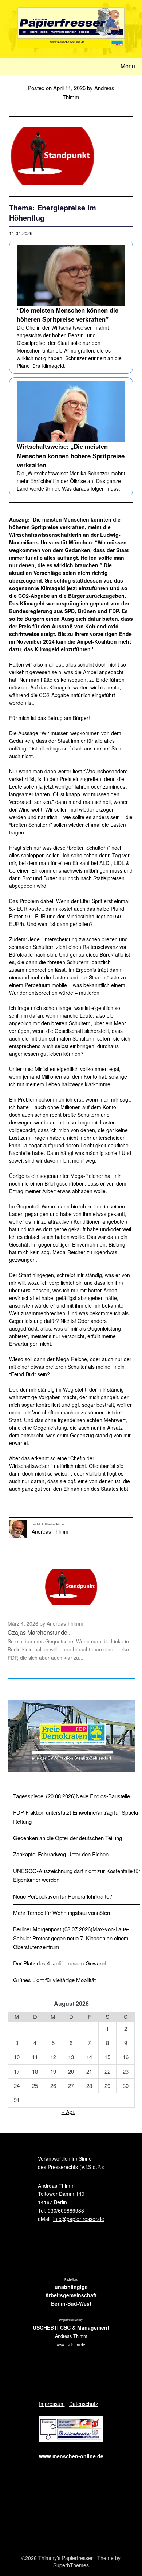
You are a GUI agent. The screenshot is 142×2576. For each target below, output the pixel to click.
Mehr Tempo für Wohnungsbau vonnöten (62, 1913)
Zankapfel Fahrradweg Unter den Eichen (61, 1854)
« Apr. (68, 2112)
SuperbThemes (71, 2565)
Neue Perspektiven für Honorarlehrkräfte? (63, 1896)
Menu (128, 66)
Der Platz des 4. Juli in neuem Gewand (59, 1963)
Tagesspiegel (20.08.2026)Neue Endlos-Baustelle (72, 1796)
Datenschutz (84, 2404)
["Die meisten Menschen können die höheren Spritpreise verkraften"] (71, 307)
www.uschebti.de (71, 2345)
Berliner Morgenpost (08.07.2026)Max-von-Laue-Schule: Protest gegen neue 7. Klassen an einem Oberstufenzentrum (71, 1938)
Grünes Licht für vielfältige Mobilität (54, 1980)
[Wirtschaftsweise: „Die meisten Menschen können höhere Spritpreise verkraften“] (71, 437)
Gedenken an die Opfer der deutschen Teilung (68, 1838)
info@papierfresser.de (79, 2219)
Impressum (52, 2404)
